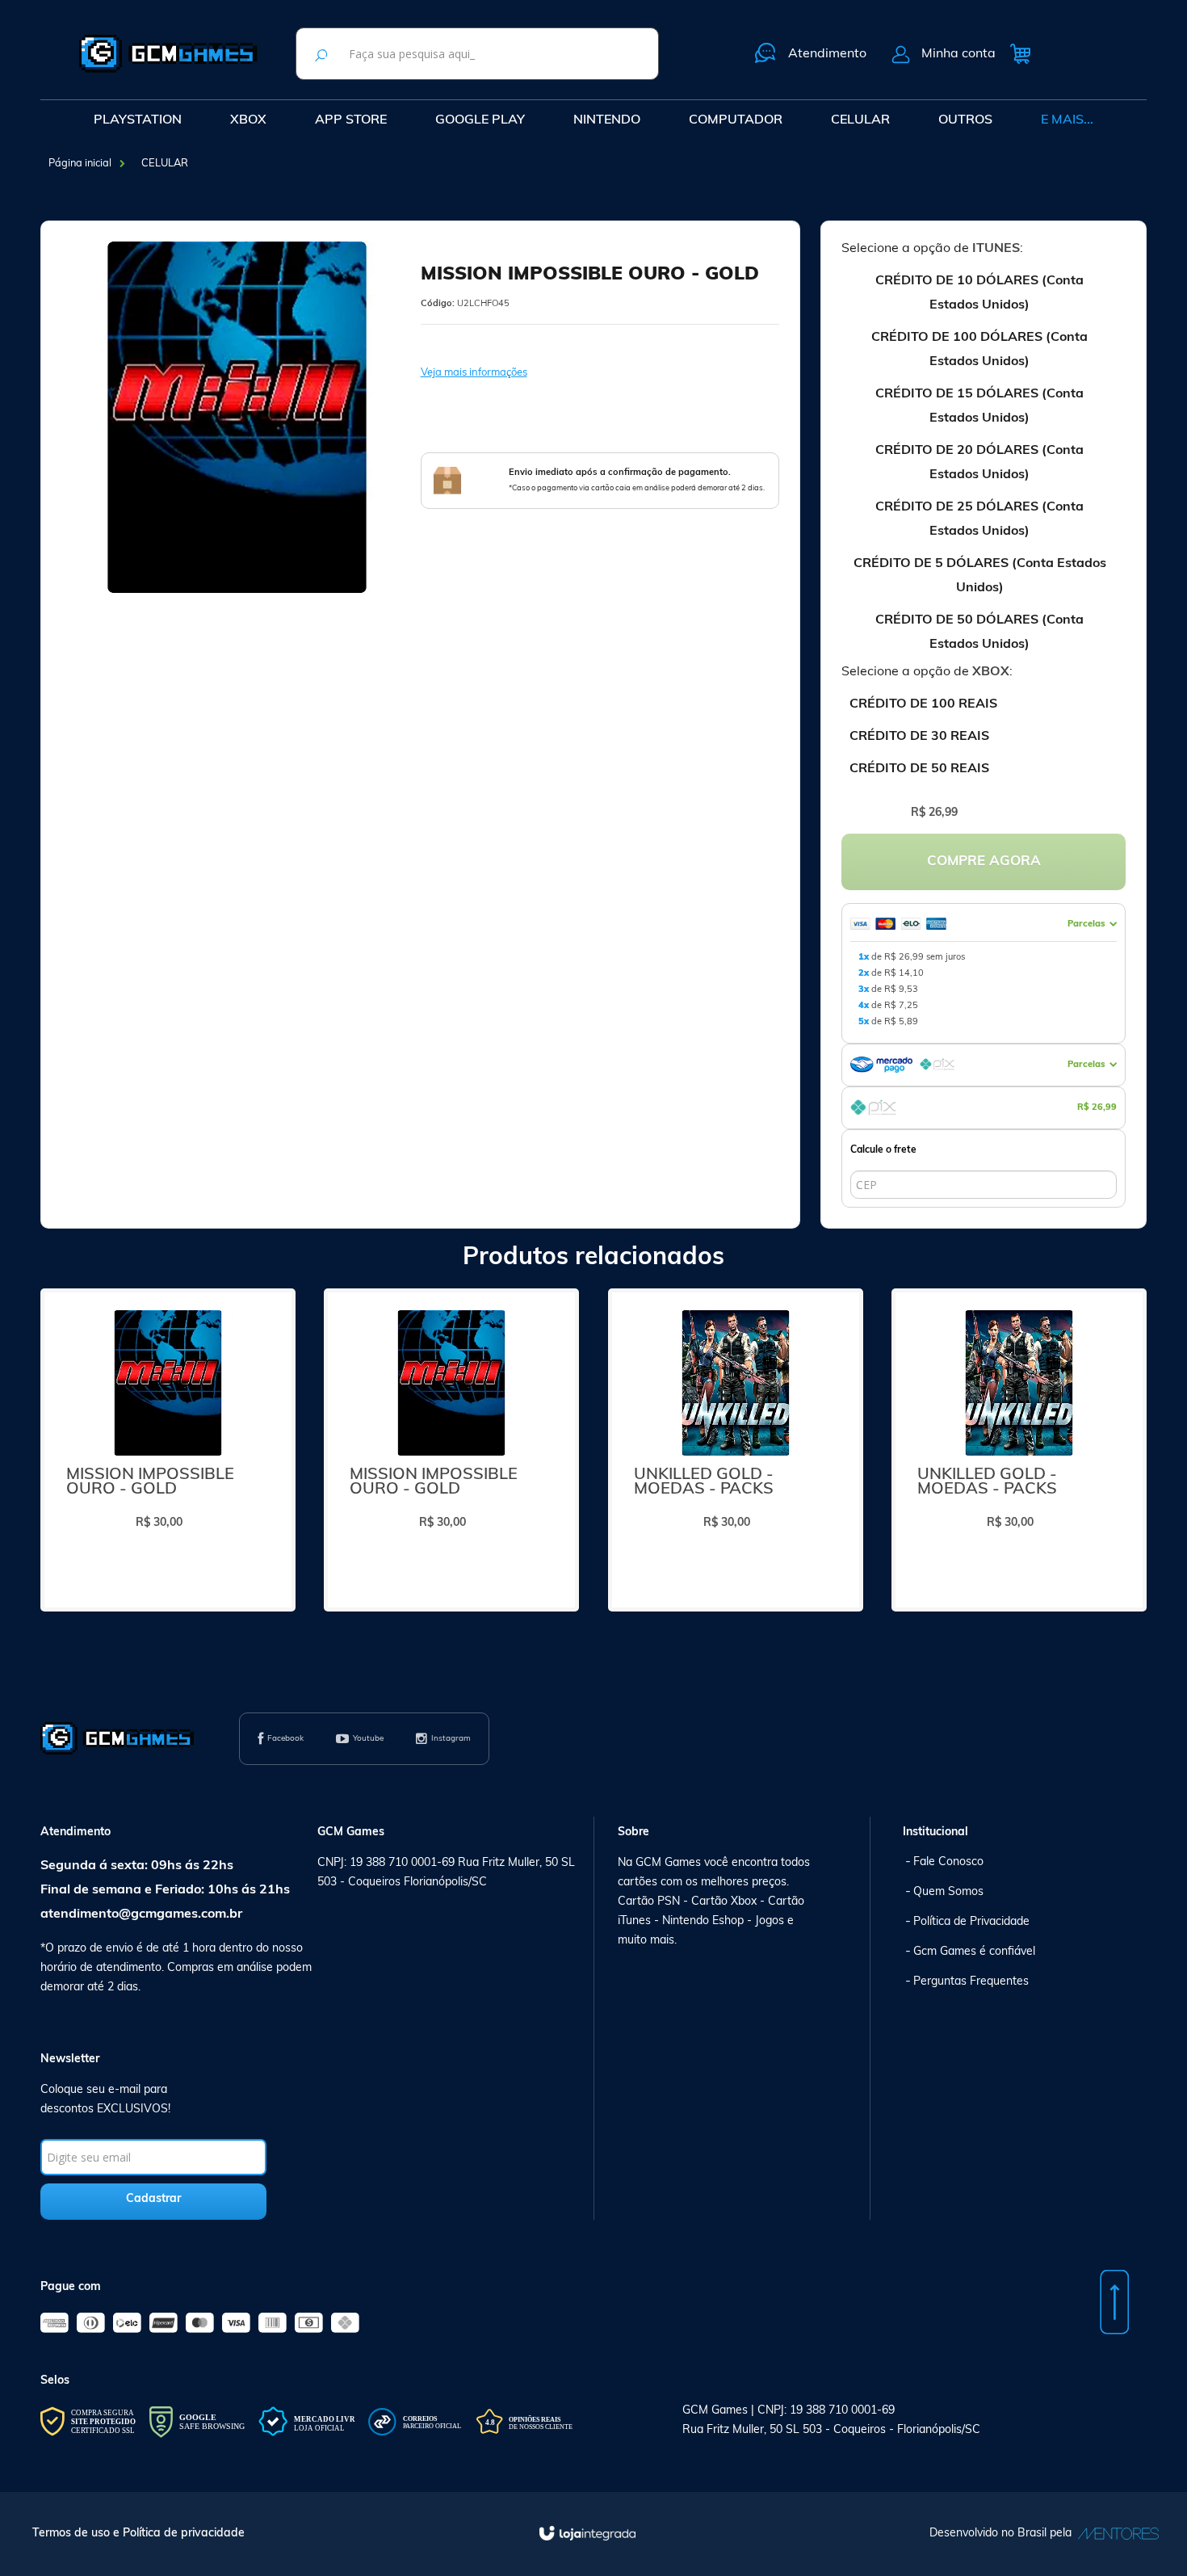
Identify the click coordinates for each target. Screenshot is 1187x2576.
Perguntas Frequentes (971, 1982)
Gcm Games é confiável (974, 1952)
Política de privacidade (184, 2534)
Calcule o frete (883, 1150)
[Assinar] (153, 2202)
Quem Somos (948, 1892)
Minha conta (958, 54)
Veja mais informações (474, 373)
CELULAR (165, 164)
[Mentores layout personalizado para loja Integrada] (1114, 2534)
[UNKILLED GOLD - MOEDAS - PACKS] (736, 1450)
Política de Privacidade (971, 1922)
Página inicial (80, 164)
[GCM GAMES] (168, 53)
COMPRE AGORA (984, 861)
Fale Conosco (948, 1862)
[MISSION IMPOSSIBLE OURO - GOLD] (168, 1450)
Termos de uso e (78, 2534)
